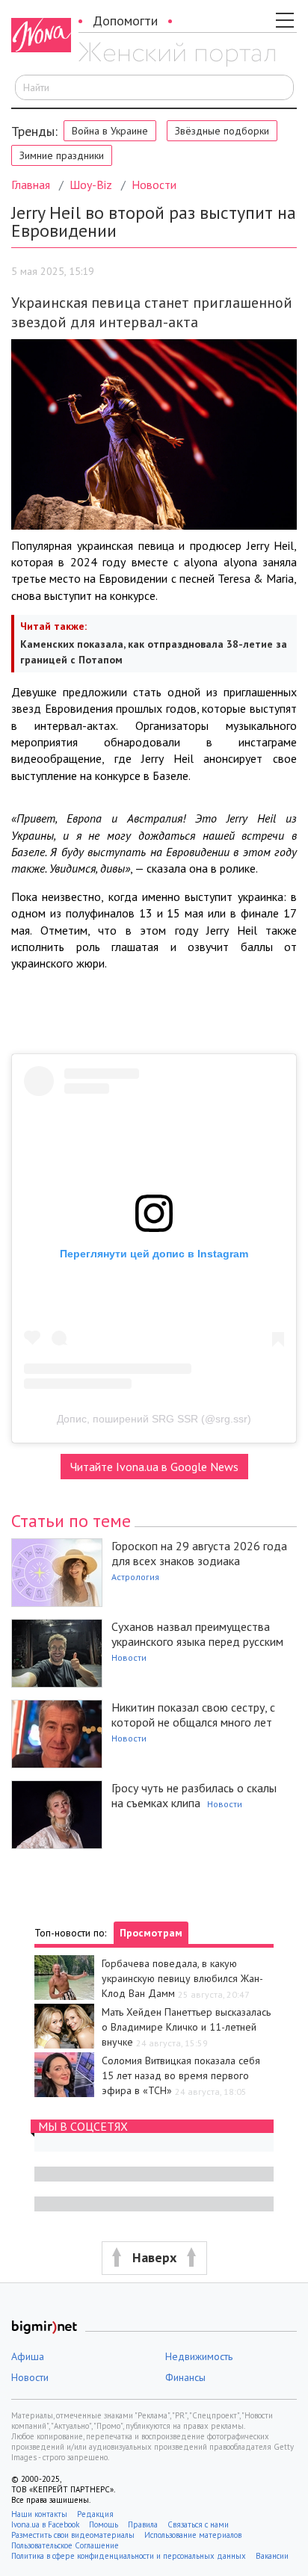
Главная (31, 185)
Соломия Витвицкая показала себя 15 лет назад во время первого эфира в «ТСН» (181, 2075)
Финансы (185, 2377)
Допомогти (125, 21)
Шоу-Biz (91, 185)
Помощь (104, 2524)
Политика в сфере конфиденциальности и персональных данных (129, 2556)
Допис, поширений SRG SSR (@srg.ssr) (154, 1419)
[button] (154, 2258)
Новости (154, 185)
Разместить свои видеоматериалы (73, 2535)
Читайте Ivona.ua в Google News (154, 1467)
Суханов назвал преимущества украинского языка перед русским (197, 1634)
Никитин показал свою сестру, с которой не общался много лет (193, 1715)
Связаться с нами (198, 2524)
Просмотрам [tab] (151, 1933)
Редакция (95, 2514)
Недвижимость (199, 2356)
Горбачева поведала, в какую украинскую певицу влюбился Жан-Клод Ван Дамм (182, 1978)
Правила (143, 2524)
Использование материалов (193, 2535)
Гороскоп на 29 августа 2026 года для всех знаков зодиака (199, 1553)
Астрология (135, 1577)
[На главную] (177, 55)
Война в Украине (110, 131)
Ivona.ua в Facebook (45, 2524)
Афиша (28, 2356)
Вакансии (272, 2556)
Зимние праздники (62, 155)
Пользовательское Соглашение (65, 2545)
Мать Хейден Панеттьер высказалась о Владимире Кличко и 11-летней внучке (186, 2027)
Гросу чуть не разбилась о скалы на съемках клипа (194, 1795)
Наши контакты (39, 2514)
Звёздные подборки (222, 131)
